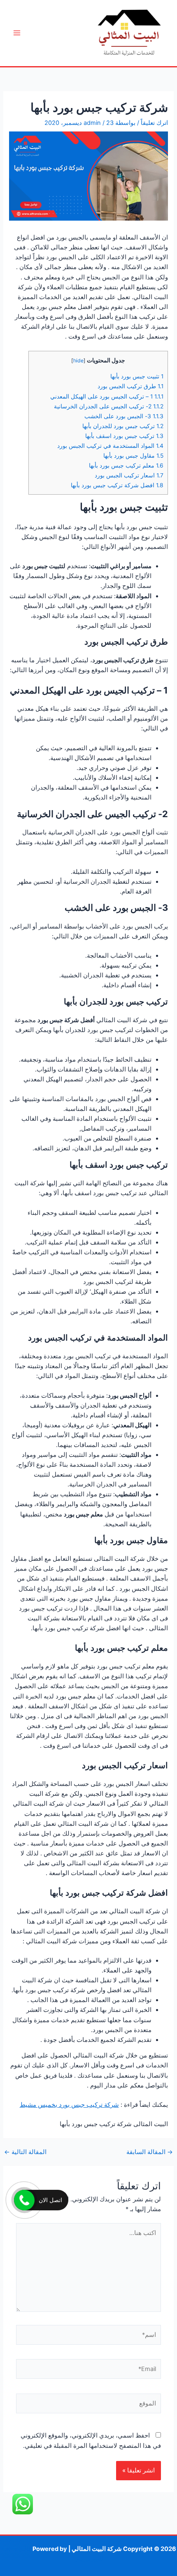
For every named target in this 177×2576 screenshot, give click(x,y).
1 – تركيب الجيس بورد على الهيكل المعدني (107, 396)
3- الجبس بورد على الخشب (124, 416)
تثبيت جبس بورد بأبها (137, 376)
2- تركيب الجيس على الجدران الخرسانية (109, 406)
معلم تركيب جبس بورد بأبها (126, 465)
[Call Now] (24, 2200)
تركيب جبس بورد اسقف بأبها (124, 436)
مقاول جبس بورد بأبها (133, 456)
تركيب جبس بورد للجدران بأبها (123, 426)
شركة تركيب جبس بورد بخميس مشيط (69, 2105)
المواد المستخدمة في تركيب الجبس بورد (110, 446)
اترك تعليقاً (154, 123)
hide (78, 361)
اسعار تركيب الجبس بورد (129, 475)
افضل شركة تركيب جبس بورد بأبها (117, 485)
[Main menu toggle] (17, 33)
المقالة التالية (25, 2152)
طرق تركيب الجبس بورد (130, 386)
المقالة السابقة (150, 2152)
